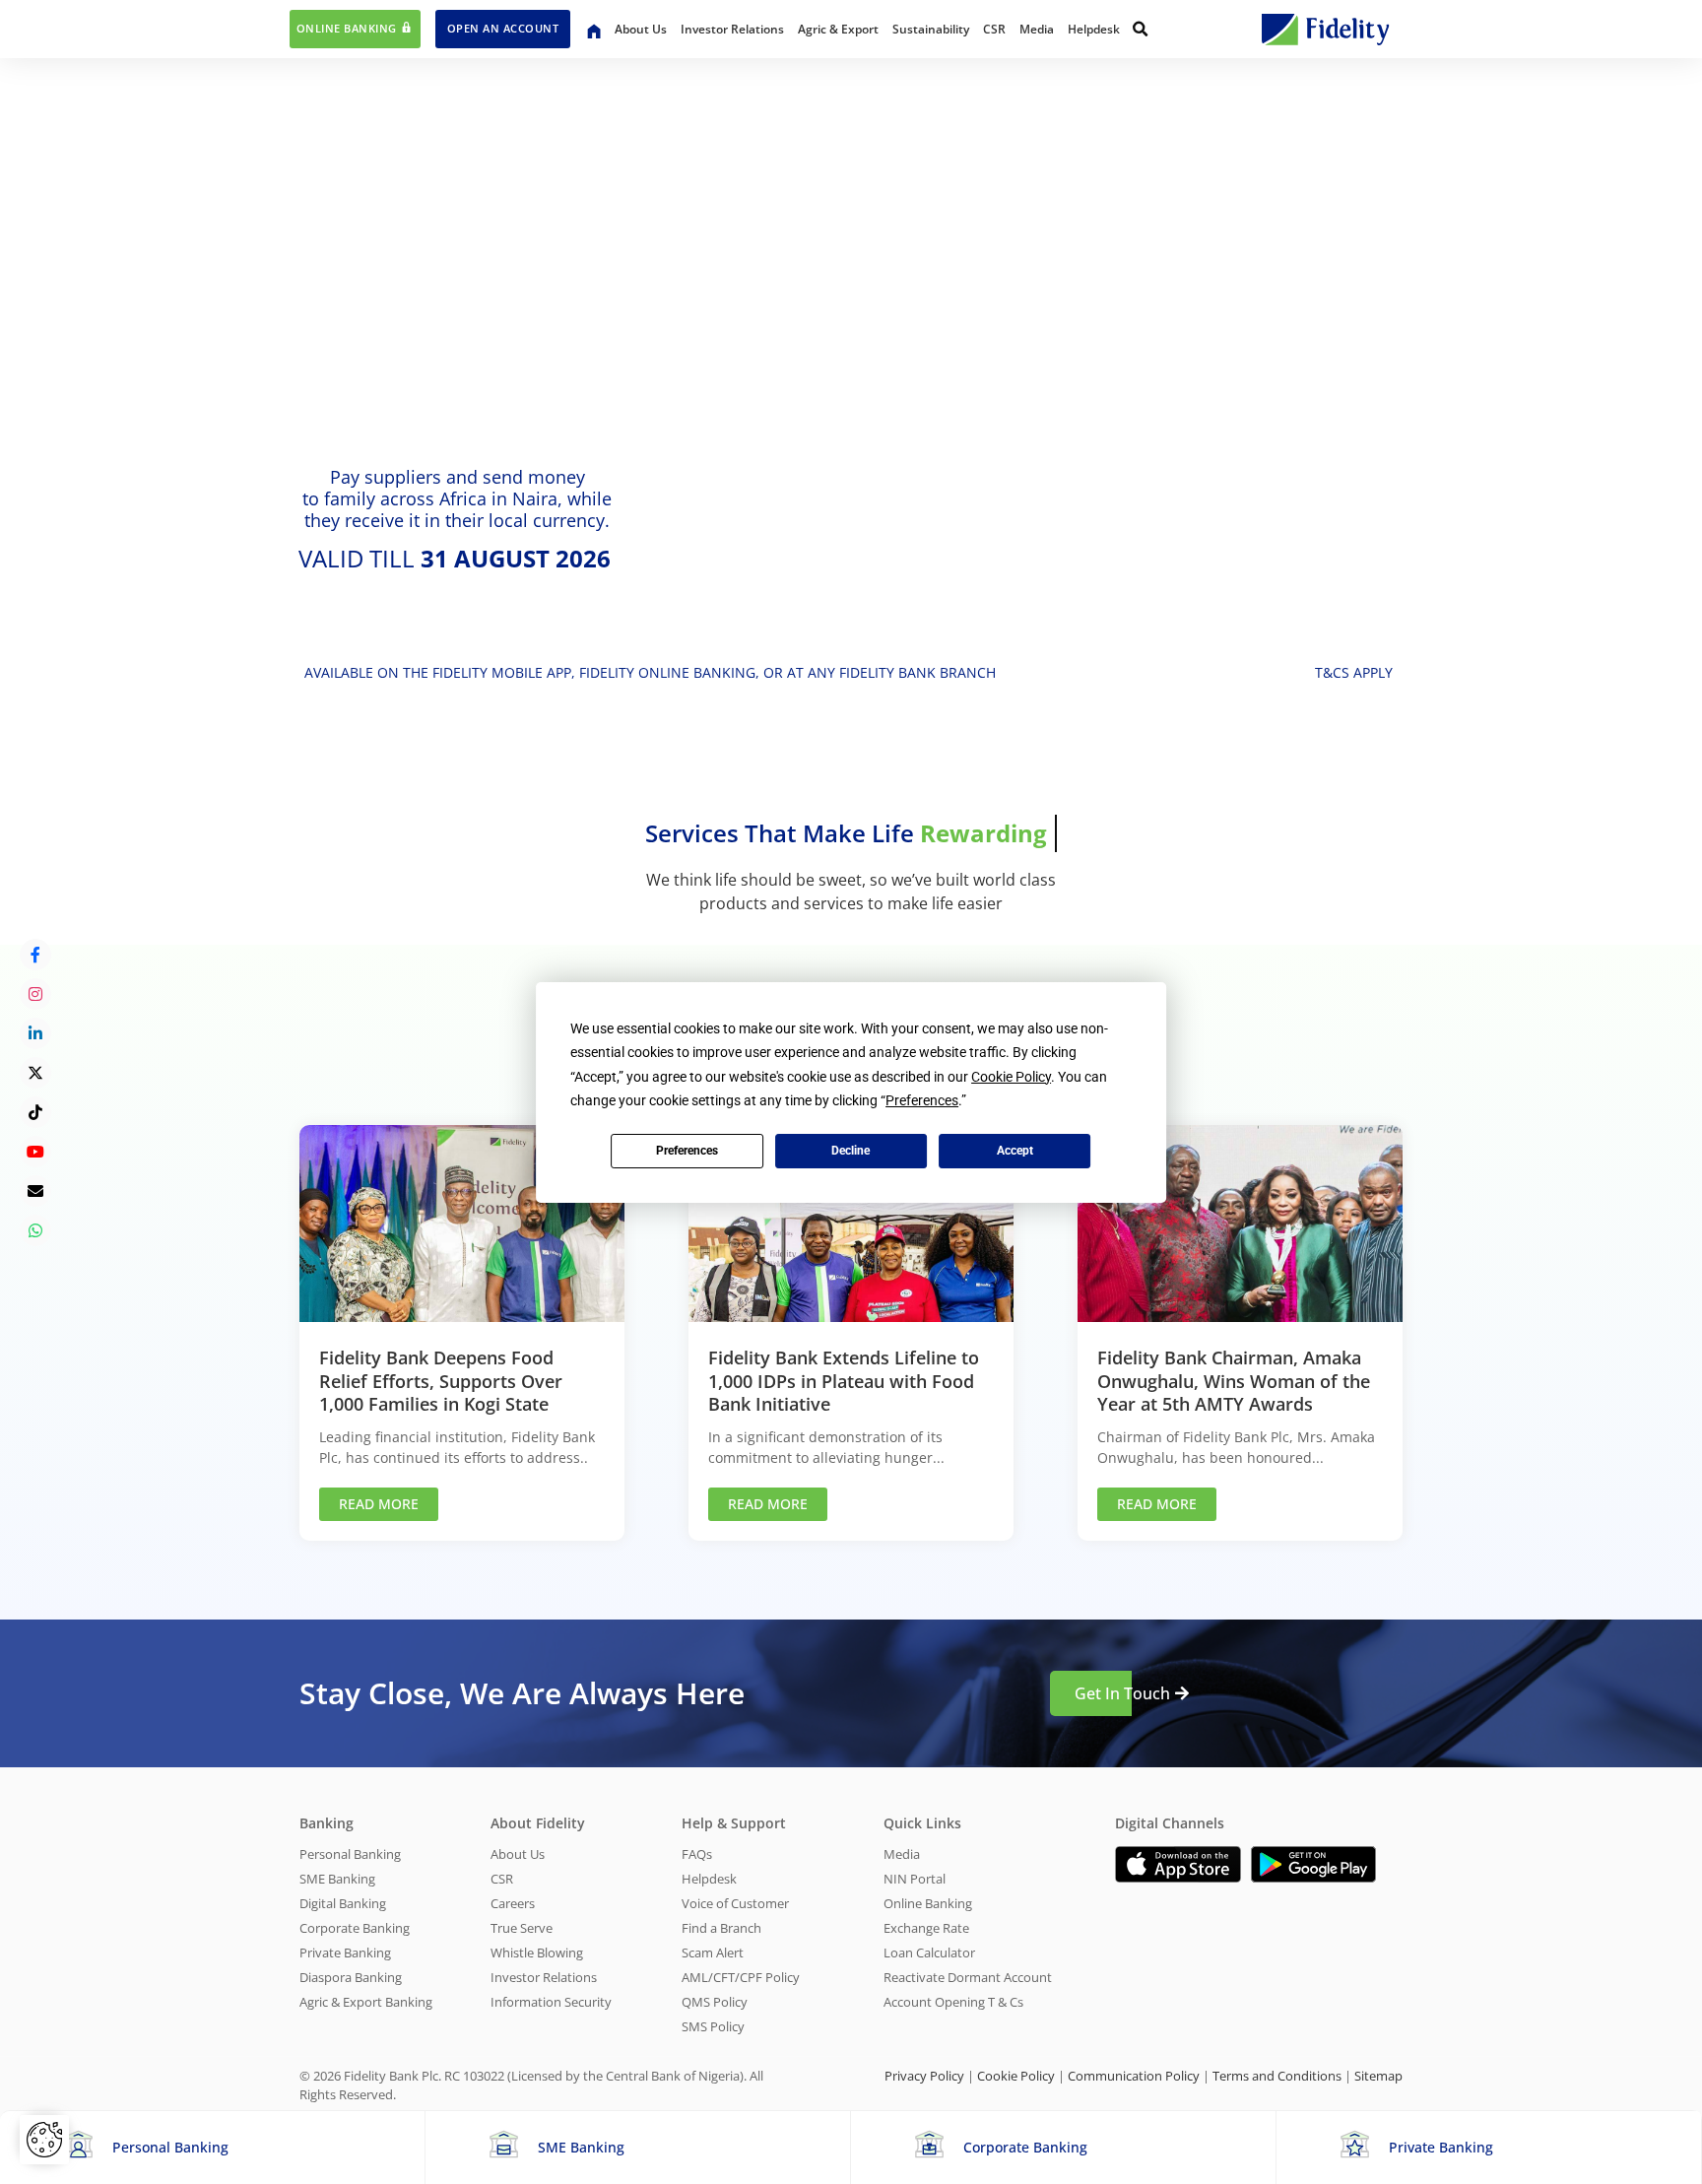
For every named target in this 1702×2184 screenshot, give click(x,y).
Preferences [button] (922, 1100)
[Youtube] (35, 1152)
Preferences (687, 1151)
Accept (1015, 1151)
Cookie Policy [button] (1011, 1077)
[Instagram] (35, 994)
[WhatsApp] (35, 1230)
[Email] (35, 1191)
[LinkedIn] (35, 1033)
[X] (35, 1073)
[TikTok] (35, 1112)
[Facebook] (35, 955)
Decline (851, 1151)
